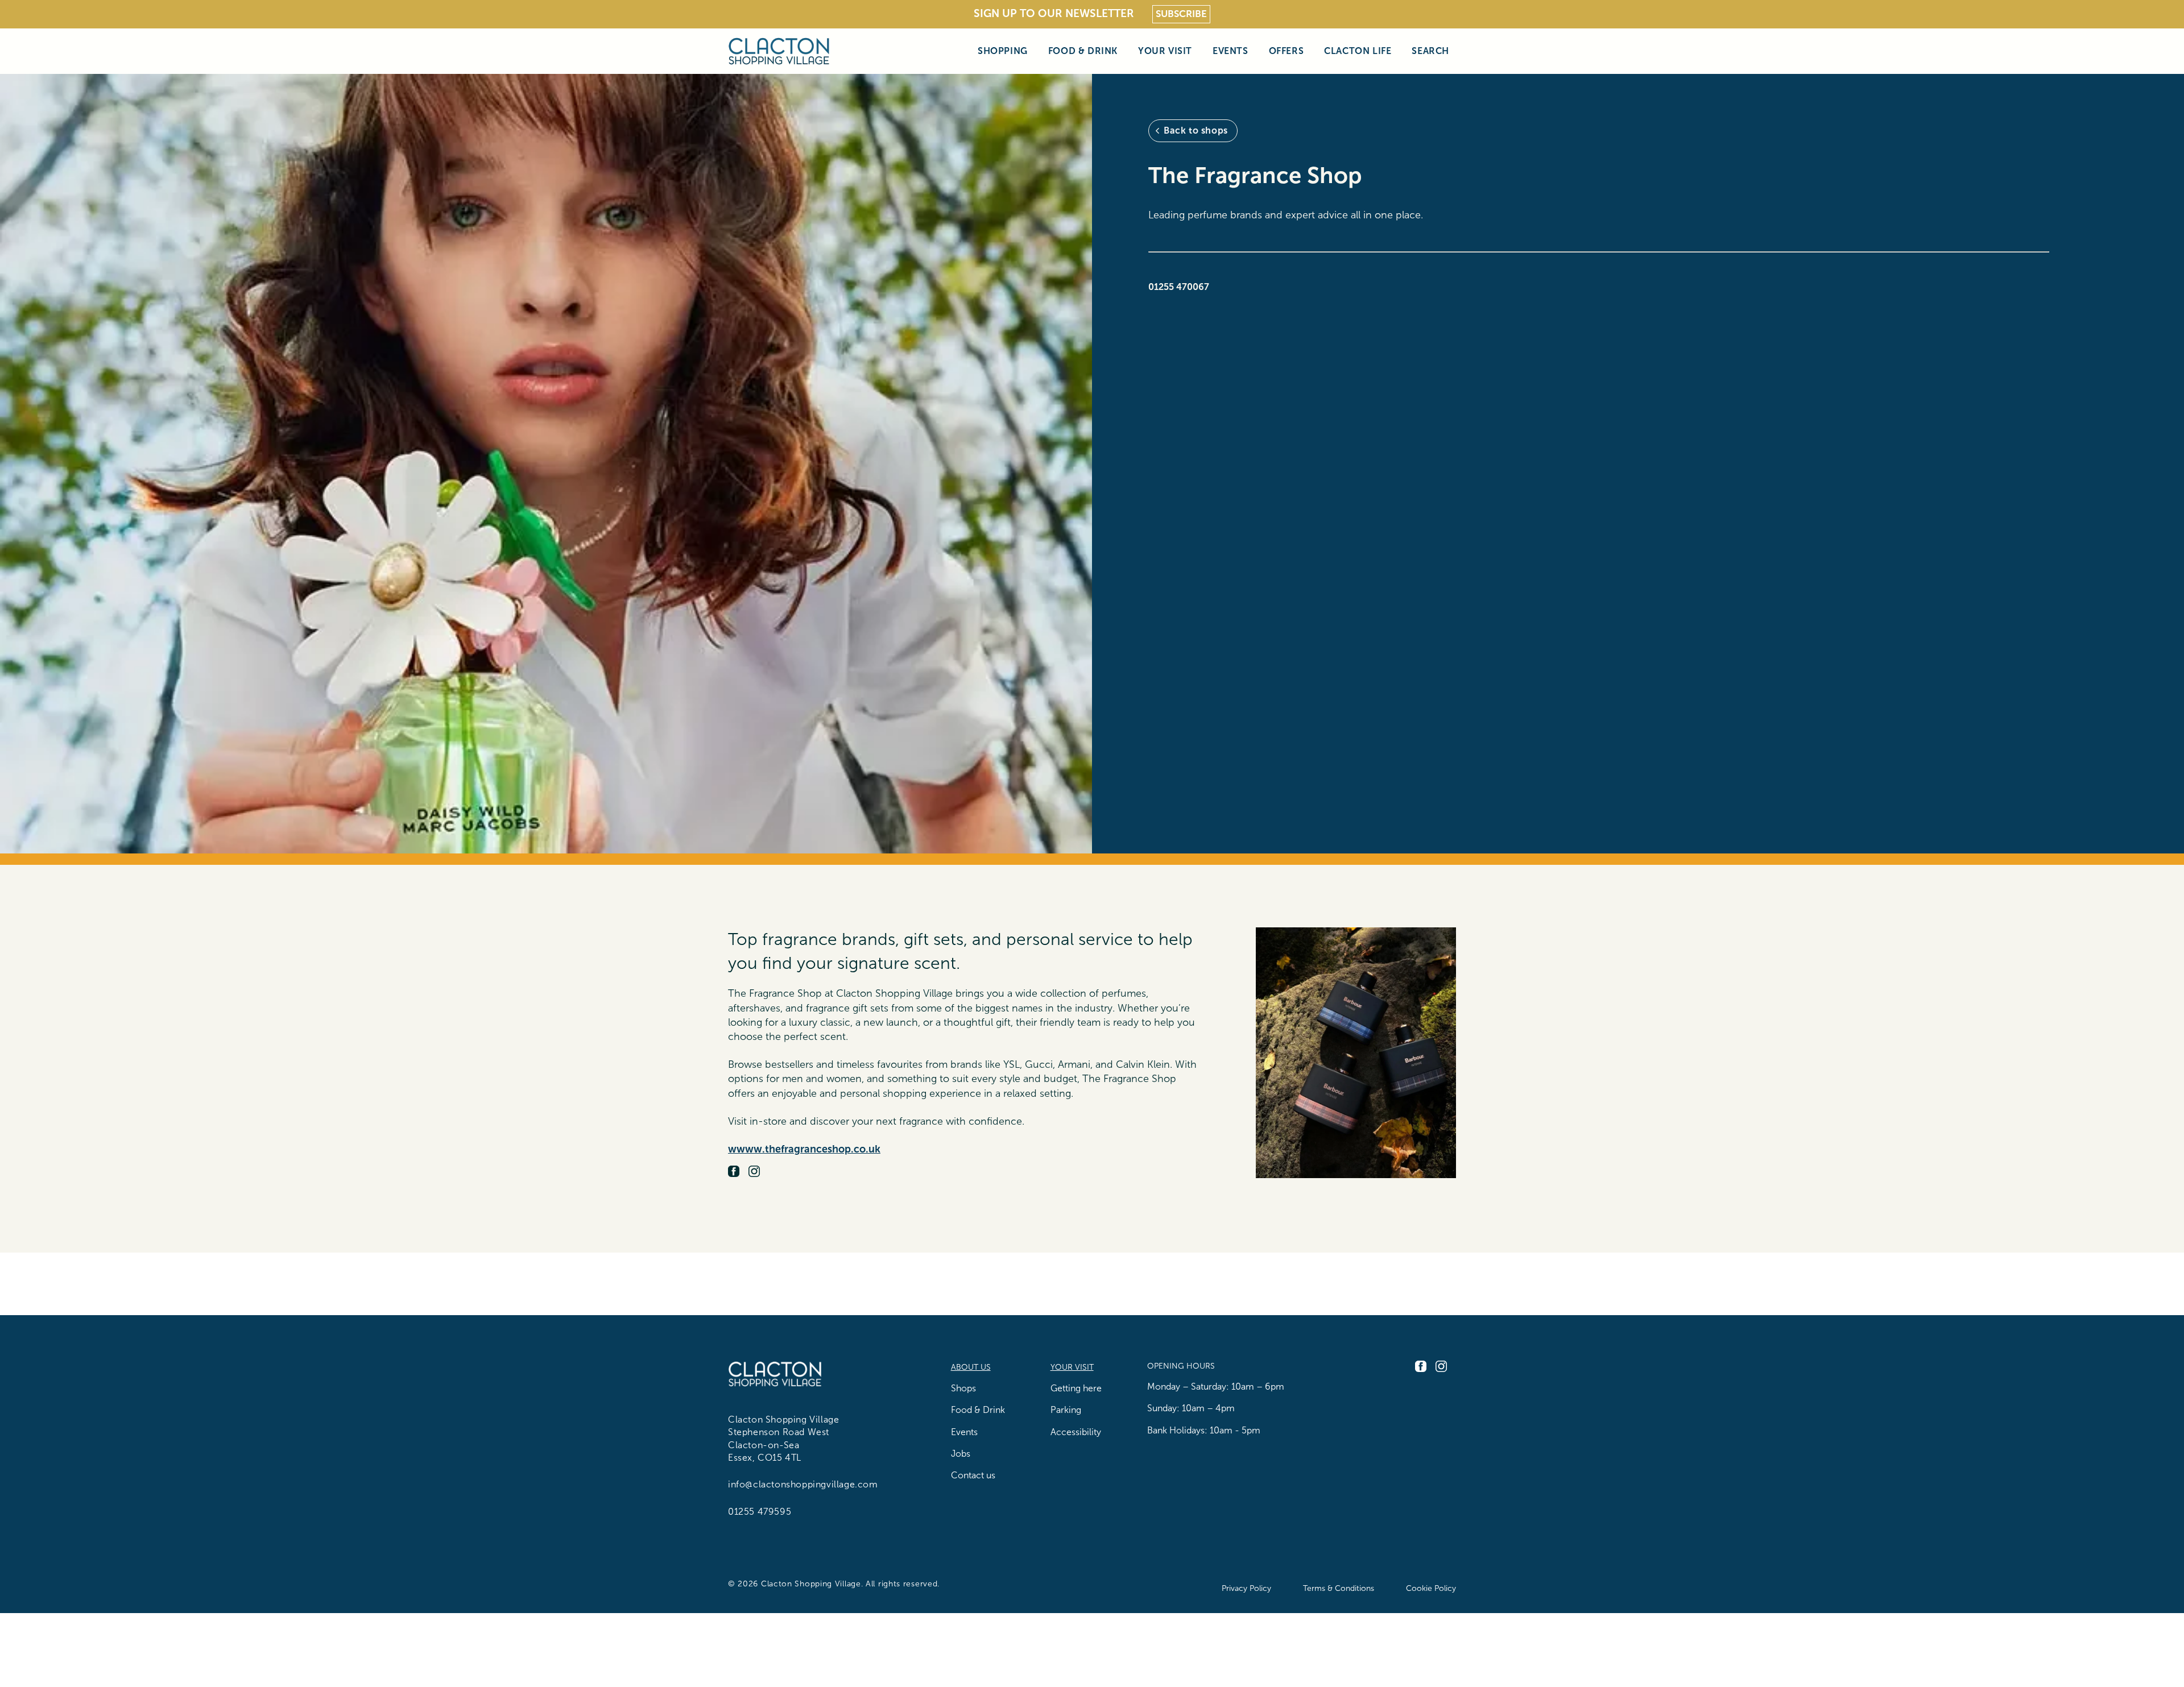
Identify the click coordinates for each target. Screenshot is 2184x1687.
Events (1230, 51)
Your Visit (1165, 51)
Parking (1066, 1410)
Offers (1287, 51)
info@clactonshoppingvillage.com (803, 1484)
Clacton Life (1358, 51)
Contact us (973, 1475)
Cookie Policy (1431, 1588)
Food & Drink (1083, 51)
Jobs (961, 1454)
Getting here (1076, 1388)
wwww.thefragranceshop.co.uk (804, 1149)
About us (971, 1367)
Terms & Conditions (1339, 1588)
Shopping (1003, 51)
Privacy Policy (1246, 1588)
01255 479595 (760, 1512)
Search (1430, 51)
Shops (963, 1388)
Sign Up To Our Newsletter (1054, 13)
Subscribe (1181, 14)
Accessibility (1076, 1432)
